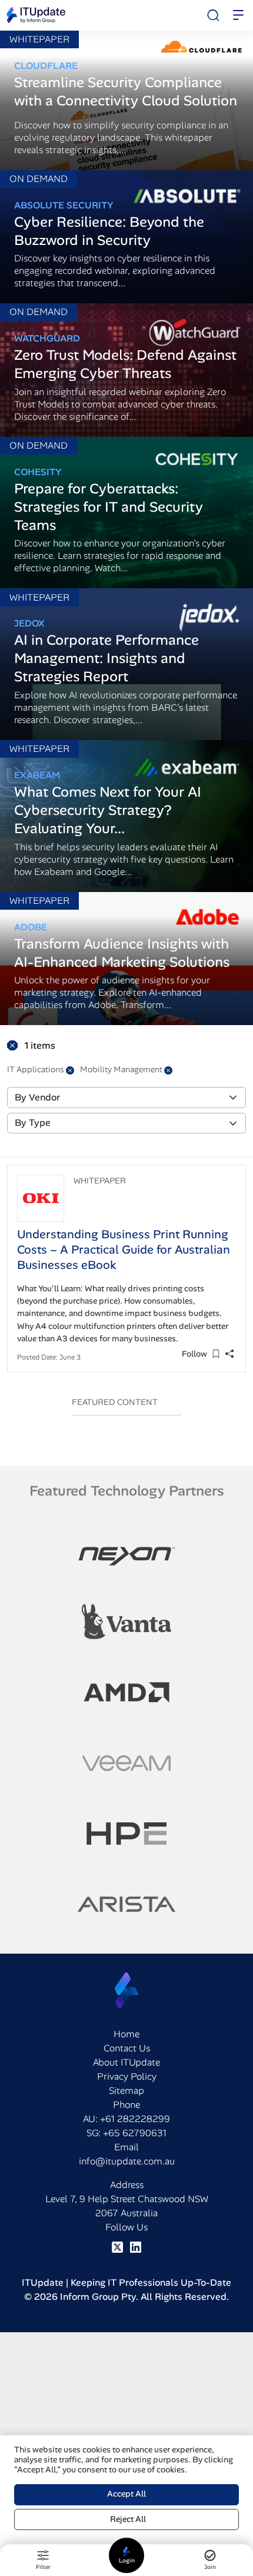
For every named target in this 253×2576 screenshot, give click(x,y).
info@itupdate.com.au (127, 2161)
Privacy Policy (127, 2076)
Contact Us (127, 2048)
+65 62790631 (135, 2133)
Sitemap (126, 2091)
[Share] (229, 1354)
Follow (194, 1354)
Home (126, 2034)
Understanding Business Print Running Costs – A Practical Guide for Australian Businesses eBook (124, 1249)
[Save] (216, 1354)
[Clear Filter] (70, 1070)
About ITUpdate (126, 2062)
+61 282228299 (135, 2119)
